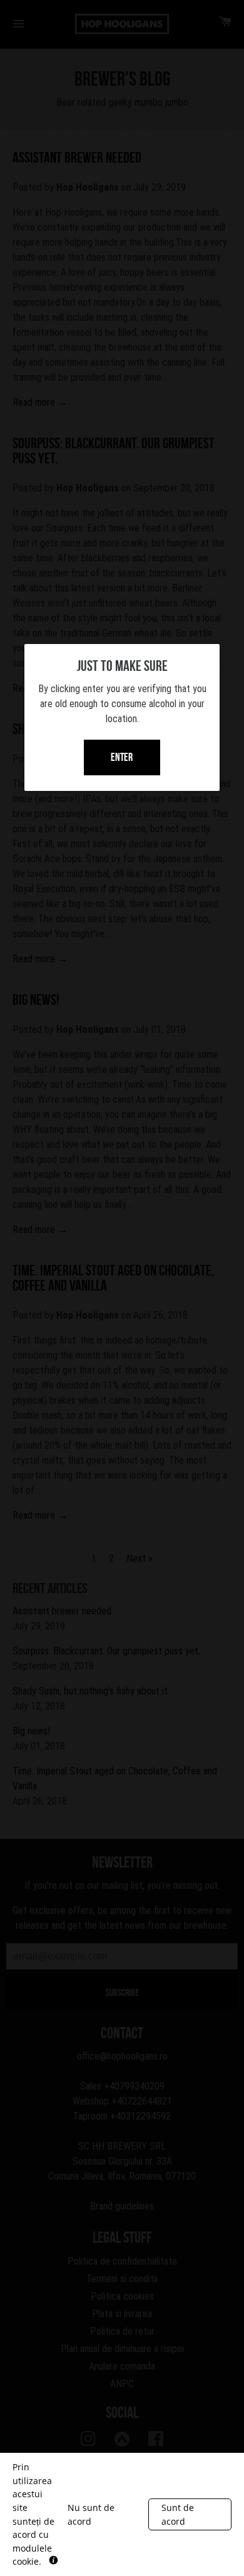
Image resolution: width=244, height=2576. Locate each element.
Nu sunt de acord (91, 2514)
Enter (122, 757)
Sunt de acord (178, 2514)
